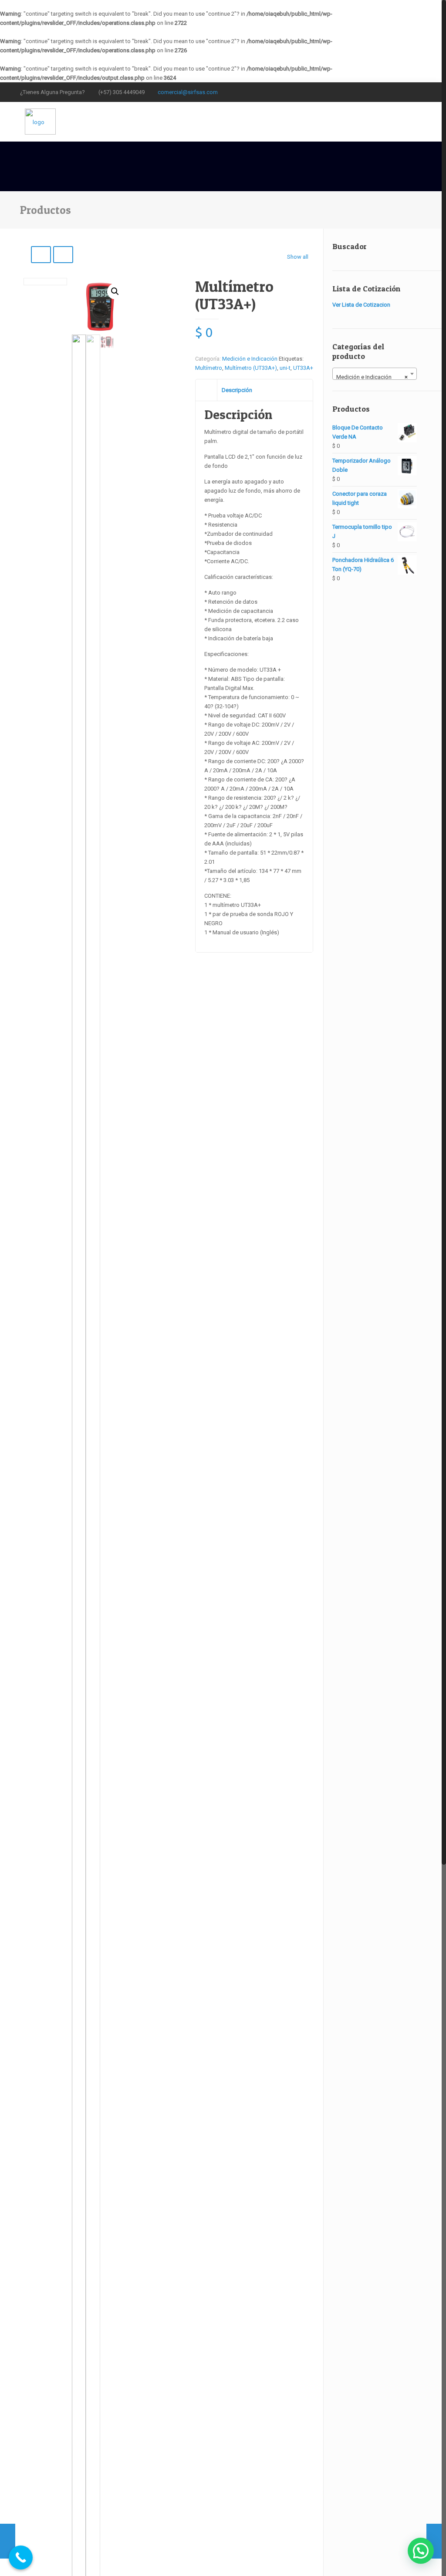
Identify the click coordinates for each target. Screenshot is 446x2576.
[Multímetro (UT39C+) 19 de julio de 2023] (434, 2541)
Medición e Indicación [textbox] (372, 377)
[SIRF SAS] (40, 122)
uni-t (285, 368)
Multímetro (209, 368)
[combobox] (375, 374)
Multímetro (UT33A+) (251, 368)
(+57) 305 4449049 (122, 92)
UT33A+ (303, 368)
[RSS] (417, 91)
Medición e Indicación (250, 359)
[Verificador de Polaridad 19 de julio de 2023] (8, 2541)
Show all (298, 257)
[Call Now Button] (21, 2557)
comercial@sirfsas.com (188, 92)
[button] (115, 291)
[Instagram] (405, 91)
